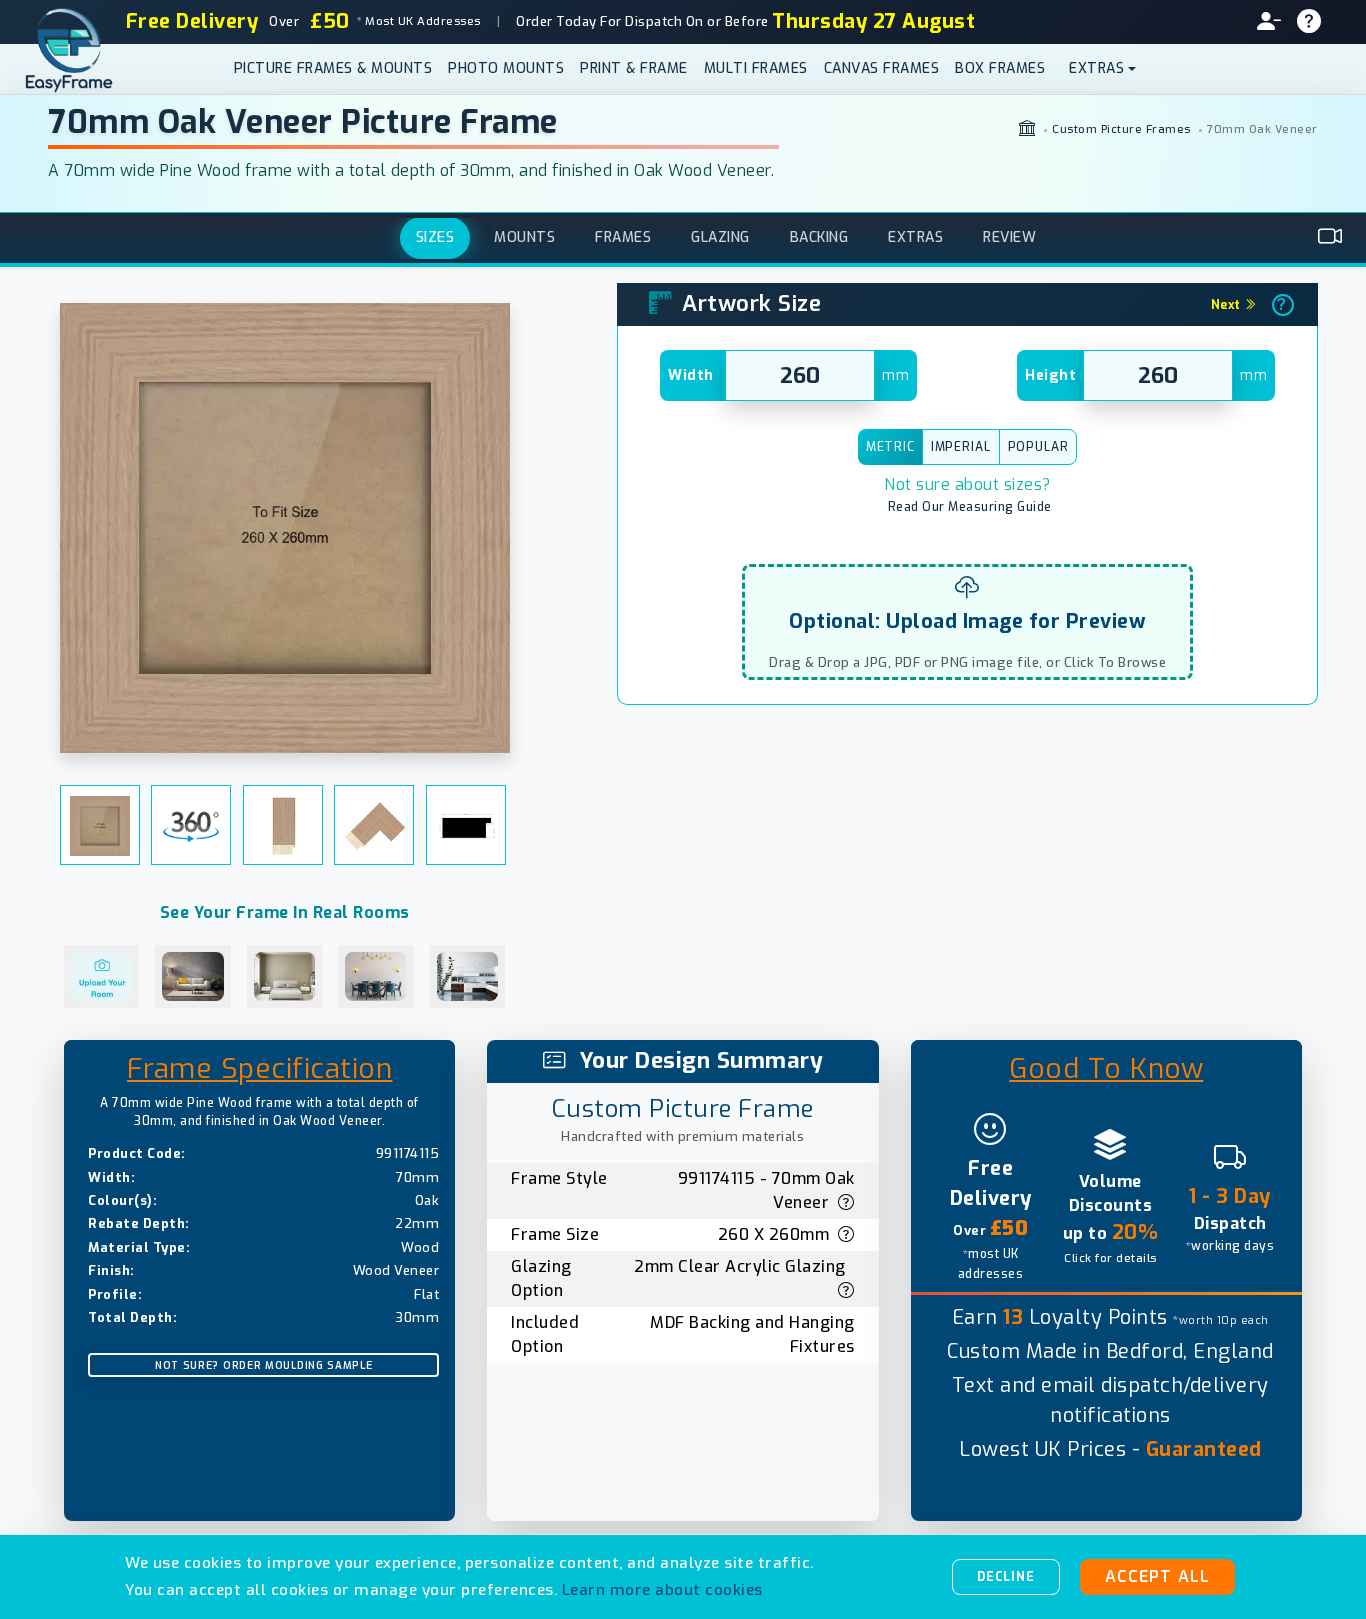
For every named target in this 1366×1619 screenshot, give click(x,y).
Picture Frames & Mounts (333, 68)
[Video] (1330, 238)
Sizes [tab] (435, 238)
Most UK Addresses (417, 21)
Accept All (1157, 1576)
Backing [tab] (819, 238)
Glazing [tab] (720, 238)
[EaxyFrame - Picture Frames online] (1027, 130)
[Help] (1317, 22)
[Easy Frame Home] (79, 69)
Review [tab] (1009, 238)
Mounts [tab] (524, 238)
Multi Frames (756, 68)
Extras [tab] (915, 238)
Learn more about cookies (662, 1590)
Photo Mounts (506, 68)
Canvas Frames (882, 68)
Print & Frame (634, 68)
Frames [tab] (623, 238)
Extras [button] (1096, 68)
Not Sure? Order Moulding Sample (264, 1365)
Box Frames (1000, 68)
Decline (1006, 1577)
